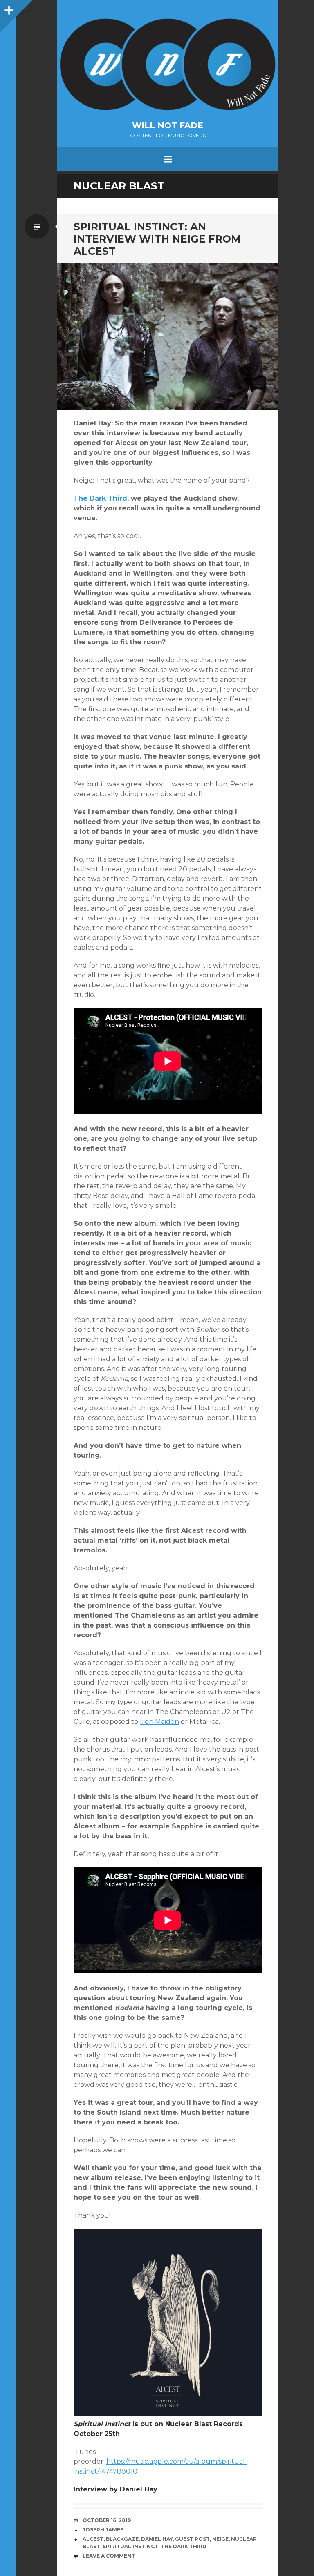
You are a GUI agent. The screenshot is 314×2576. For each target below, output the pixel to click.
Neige (220, 2539)
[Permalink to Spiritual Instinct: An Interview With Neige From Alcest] (168, 337)
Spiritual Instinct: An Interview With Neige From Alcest (157, 239)
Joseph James (103, 2530)
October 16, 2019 (107, 2520)
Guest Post (192, 2539)
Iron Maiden (159, 1722)
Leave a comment (109, 2556)
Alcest (93, 2539)
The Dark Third (100, 498)
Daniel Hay (157, 2539)
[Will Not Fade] (168, 64)
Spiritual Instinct (130, 2546)
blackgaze (122, 2539)
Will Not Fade (168, 125)
